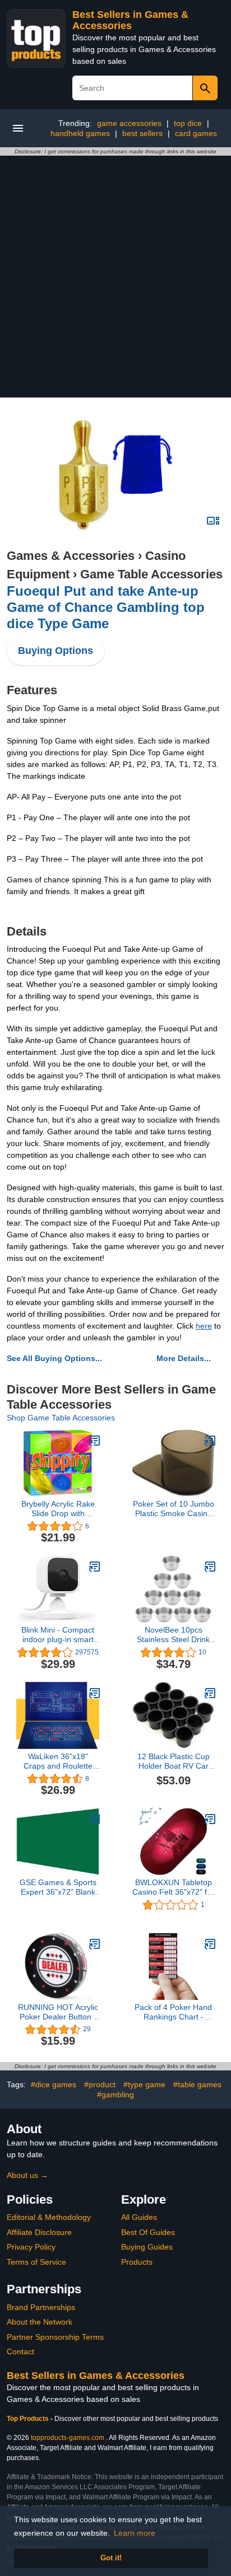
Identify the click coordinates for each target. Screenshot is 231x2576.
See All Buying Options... (54, 1358)
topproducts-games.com (68, 2438)
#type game (144, 2084)
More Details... (184, 1358)
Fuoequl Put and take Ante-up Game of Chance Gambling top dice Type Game (106, 607)
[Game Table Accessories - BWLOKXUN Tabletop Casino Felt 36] (210, 1819)
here (204, 1326)
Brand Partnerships (41, 2307)
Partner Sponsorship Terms (55, 2337)
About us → (27, 2175)
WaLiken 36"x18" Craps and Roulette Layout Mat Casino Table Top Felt (58, 1761)
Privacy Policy (31, 2247)
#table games (197, 2084)
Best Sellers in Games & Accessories (130, 20)
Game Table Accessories (151, 574)
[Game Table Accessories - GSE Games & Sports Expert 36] (95, 1819)
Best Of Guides (148, 2232)
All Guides (139, 2217)
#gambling (115, 2095)
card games (196, 133)
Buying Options (56, 651)
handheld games (80, 133)
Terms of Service (36, 2262)
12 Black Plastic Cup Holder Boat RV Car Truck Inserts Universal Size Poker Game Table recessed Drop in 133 (173, 1761)
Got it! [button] (111, 2558)
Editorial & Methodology (49, 2217)
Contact (20, 2351)
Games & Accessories (71, 556)
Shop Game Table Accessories (61, 1418)
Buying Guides (147, 2247)
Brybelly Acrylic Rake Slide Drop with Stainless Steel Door (58, 1509)
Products (137, 2262)
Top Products (29, 2419)
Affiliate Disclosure (39, 2232)
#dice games (54, 2084)
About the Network (40, 2322)
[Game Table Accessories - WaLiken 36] (95, 1693)
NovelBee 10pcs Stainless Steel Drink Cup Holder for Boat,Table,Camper (173, 1635)
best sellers (142, 133)
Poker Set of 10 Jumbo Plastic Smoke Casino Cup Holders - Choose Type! (174, 1509)
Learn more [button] (135, 2533)
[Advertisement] (115, 277)
